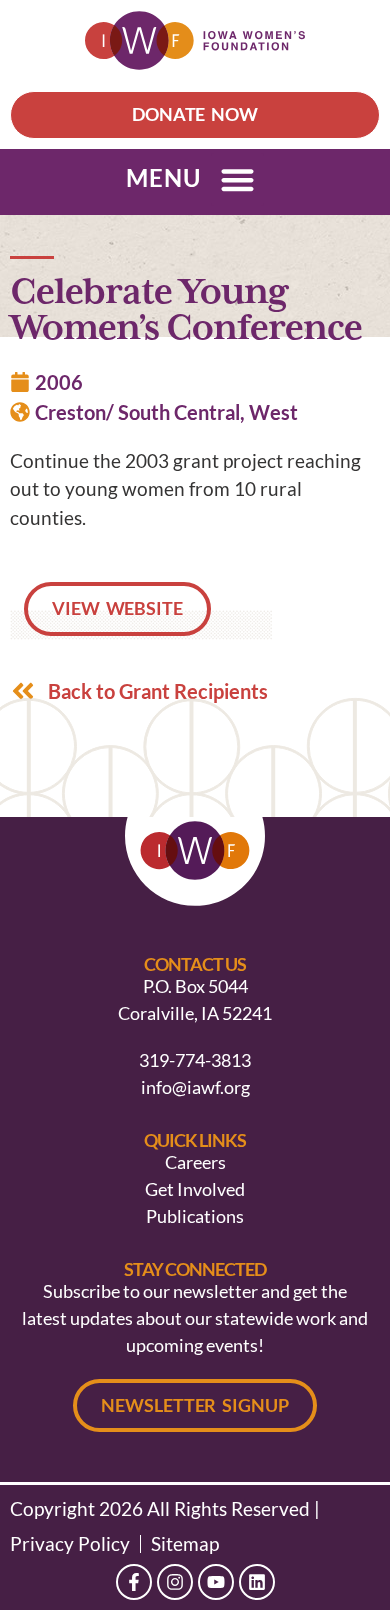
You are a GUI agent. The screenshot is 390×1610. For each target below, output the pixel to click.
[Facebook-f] (134, 1582)
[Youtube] (216, 1582)
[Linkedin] (257, 1582)
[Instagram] (175, 1582)
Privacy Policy (70, 1544)
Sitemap (185, 1544)
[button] (237, 179)
